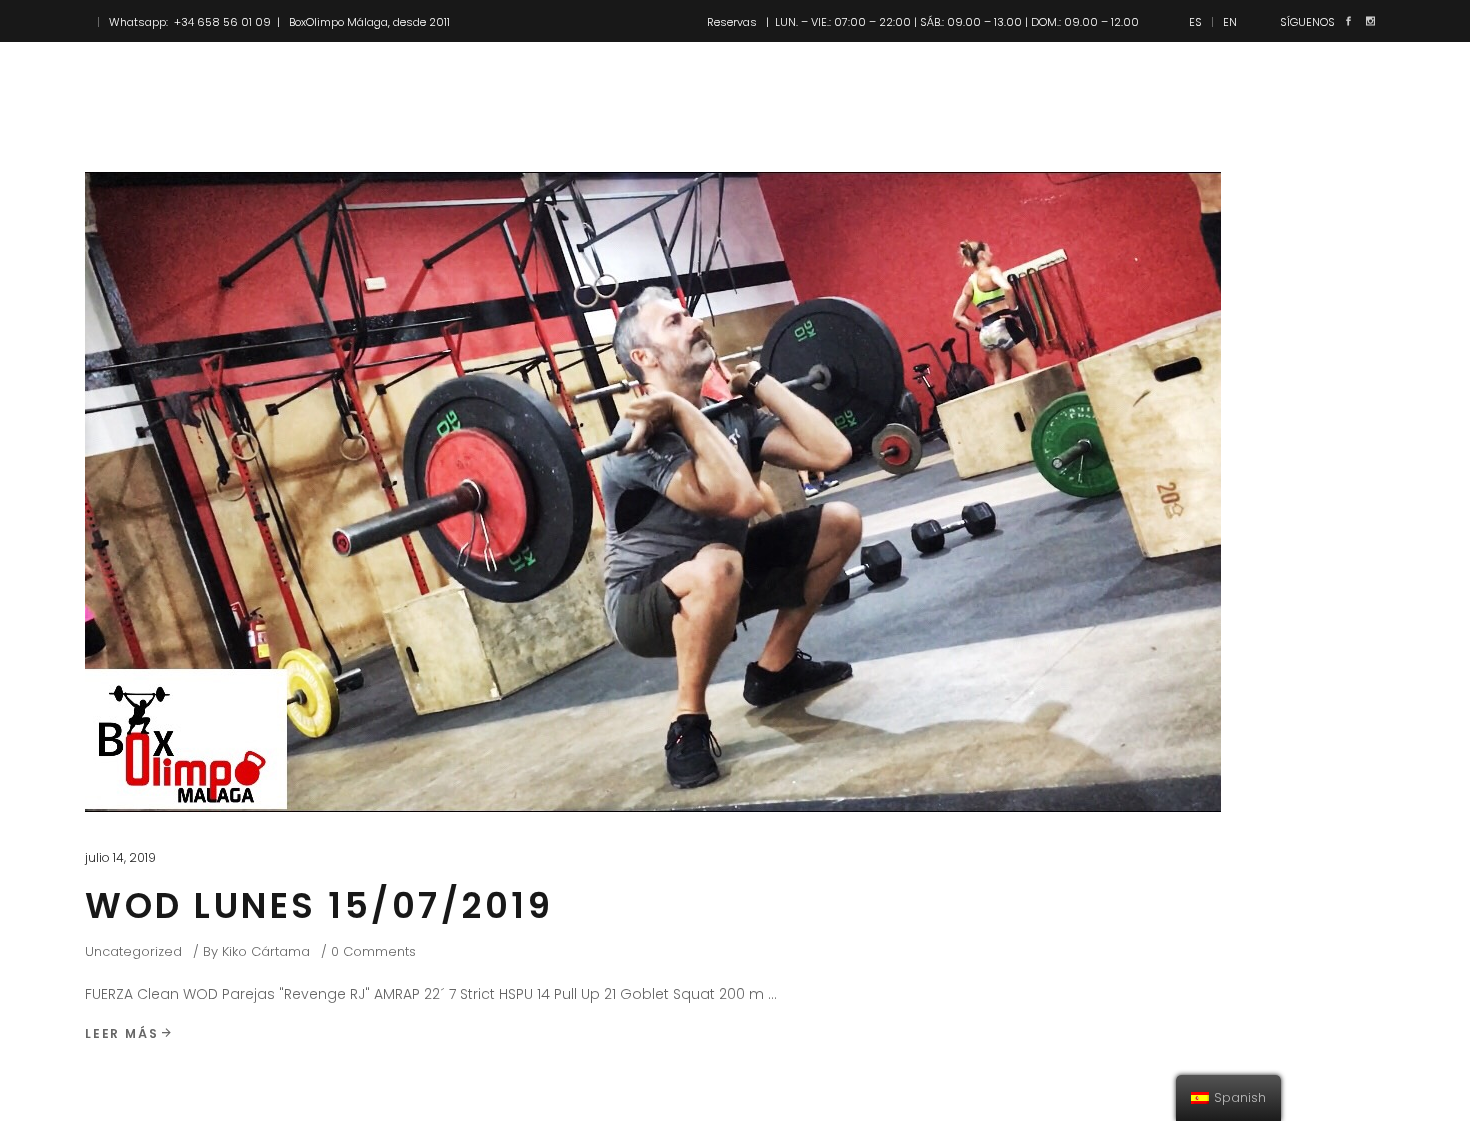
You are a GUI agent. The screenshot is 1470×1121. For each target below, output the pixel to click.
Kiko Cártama (266, 951)
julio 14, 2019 (120, 857)
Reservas (732, 22)
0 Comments (373, 951)
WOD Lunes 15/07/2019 (319, 905)
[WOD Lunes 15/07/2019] (653, 492)
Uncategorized (133, 951)
